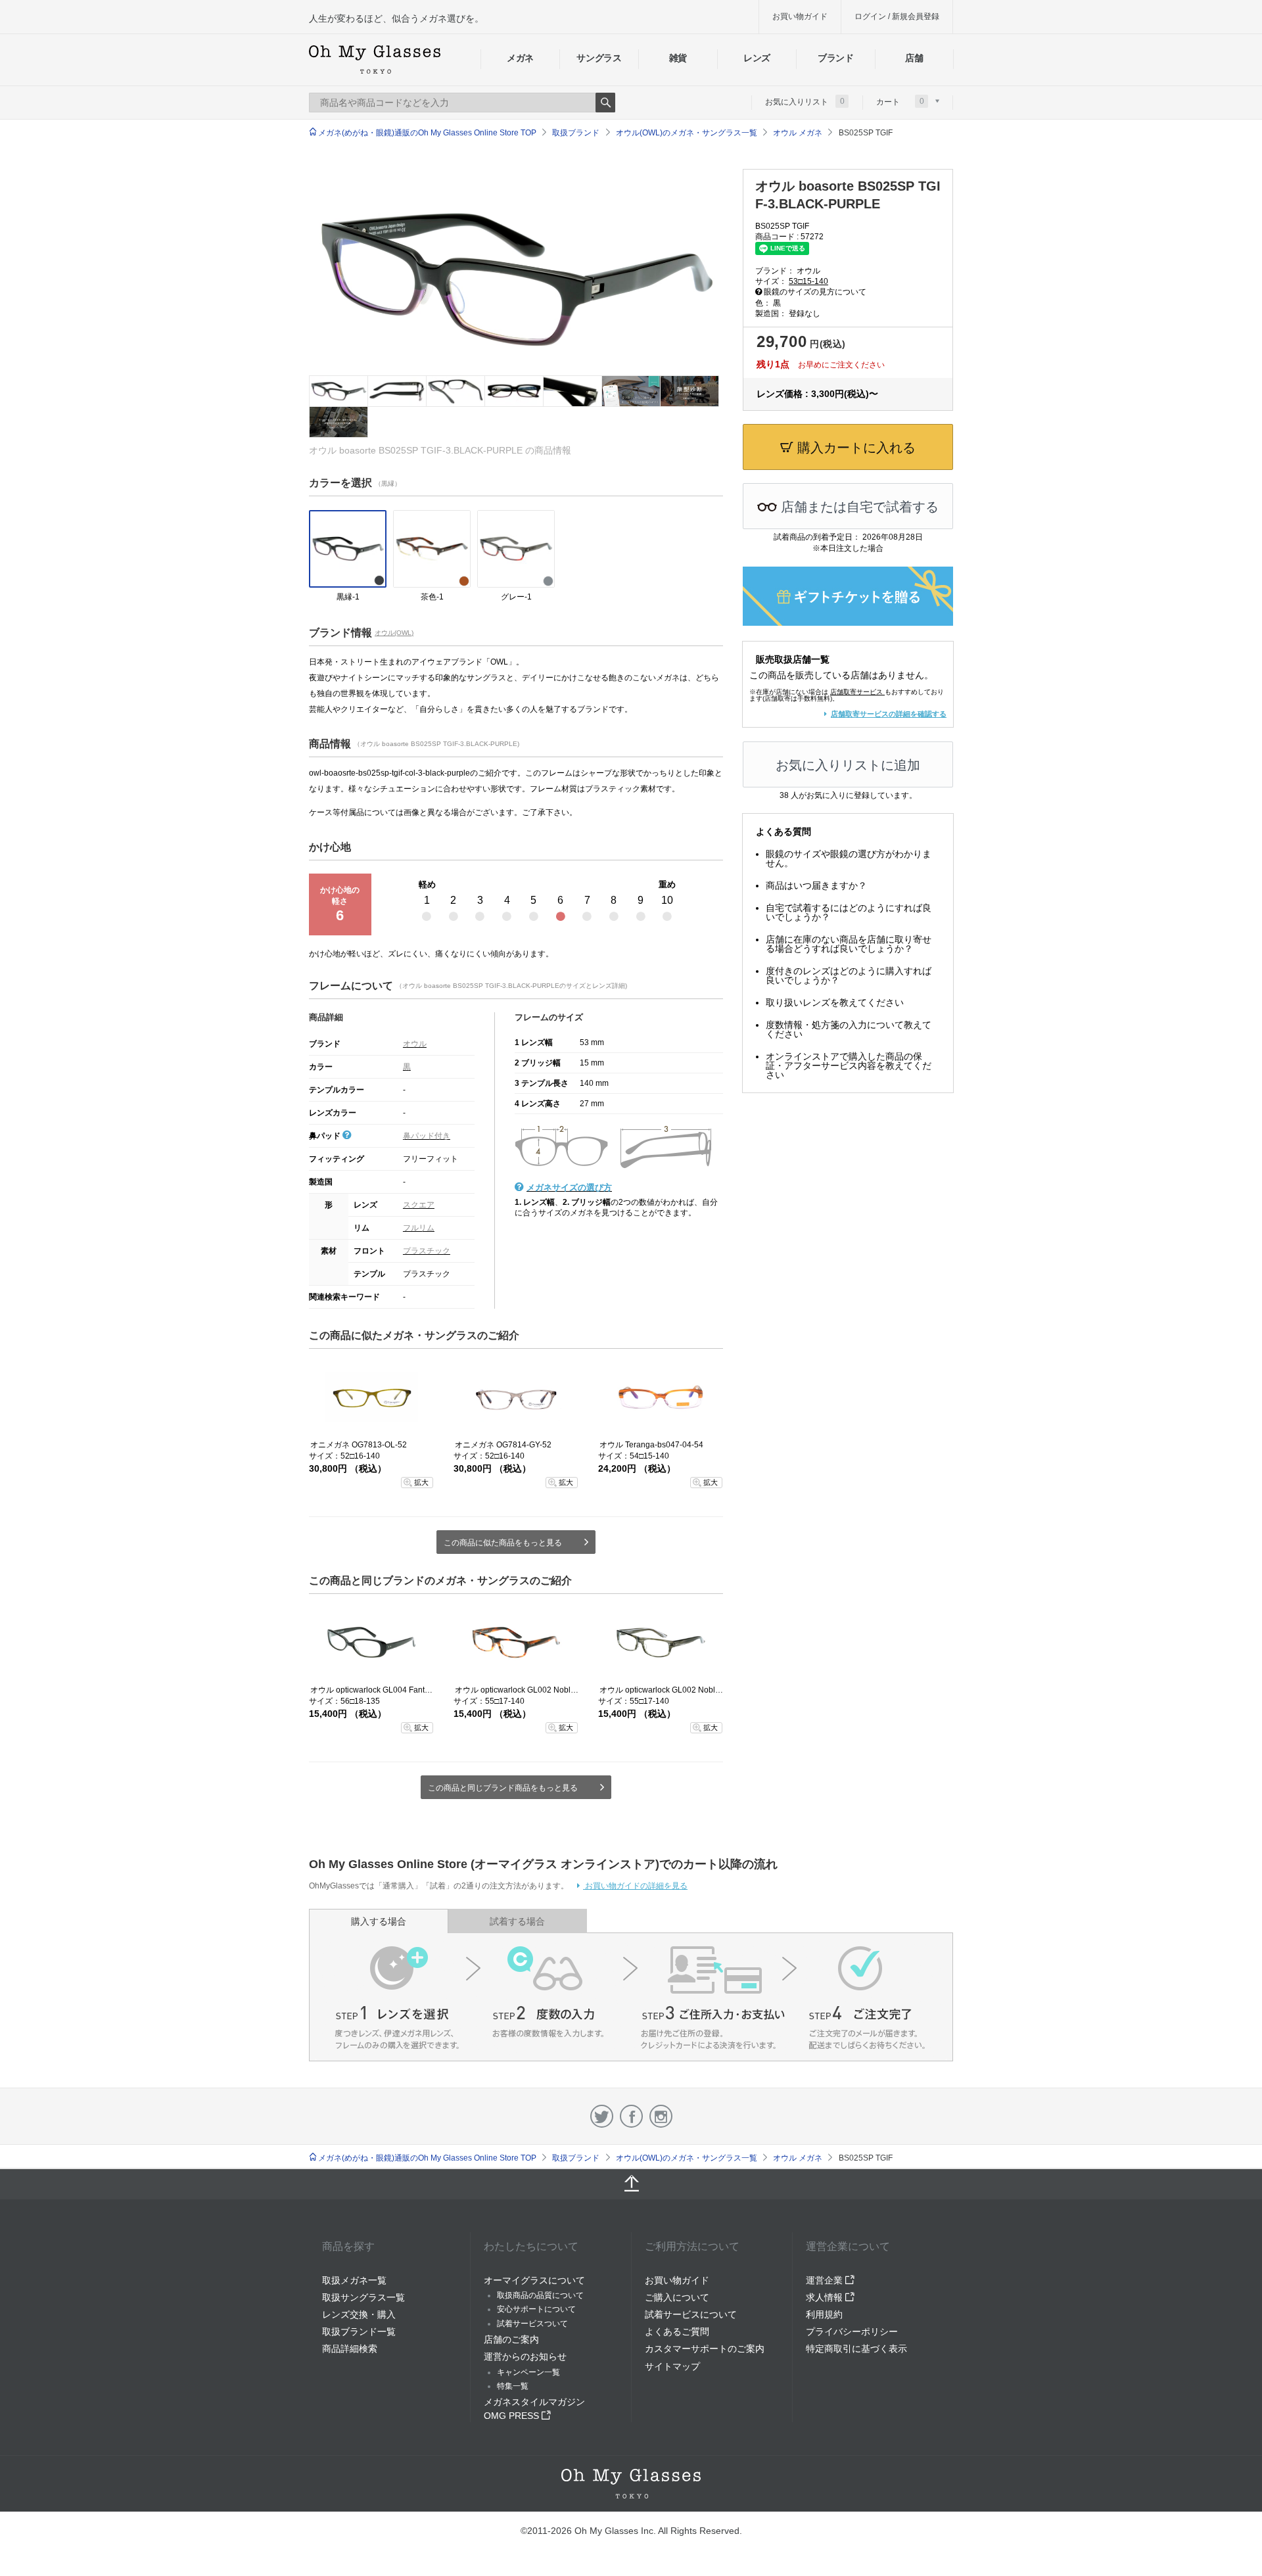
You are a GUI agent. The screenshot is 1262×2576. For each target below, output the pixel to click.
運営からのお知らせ (525, 2356)
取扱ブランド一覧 (359, 2331)
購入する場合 (379, 1921)
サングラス (599, 58)
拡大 (421, 1482)
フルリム (419, 1228)
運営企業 (826, 2280)
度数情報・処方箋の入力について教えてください (849, 1029)
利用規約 (824, 2314)
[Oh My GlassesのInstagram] (661, 2116)
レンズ (757, 58)
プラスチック (427, 1251)
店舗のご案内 (511, 2339)
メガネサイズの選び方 (569, 1187)
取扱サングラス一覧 (363, 2297)
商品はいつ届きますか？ (816, 885)
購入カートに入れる (854, 448)
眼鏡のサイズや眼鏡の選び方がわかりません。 (849, 858)
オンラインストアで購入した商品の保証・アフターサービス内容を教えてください (849, 1066)
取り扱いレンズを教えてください (835, 1002)
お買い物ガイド (800, 16)
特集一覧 (513, 2386)
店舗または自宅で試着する (858, 507)
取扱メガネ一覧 (354, 2280)
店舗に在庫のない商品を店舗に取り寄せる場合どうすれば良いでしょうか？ (849, 944)
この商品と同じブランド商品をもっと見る (503, 1788)
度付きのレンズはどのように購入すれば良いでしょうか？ (849, 975)
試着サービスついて (532, 2324)
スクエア (419, 1205)
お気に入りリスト (805, 101)
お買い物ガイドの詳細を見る (635, 1886)
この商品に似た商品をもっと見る (503, 1543)
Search (605, 103)
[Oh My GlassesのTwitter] (602, 2116)
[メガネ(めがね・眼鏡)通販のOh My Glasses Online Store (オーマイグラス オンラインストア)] (631, 2484)
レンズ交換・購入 (359, 2314)
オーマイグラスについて (534, 2280)
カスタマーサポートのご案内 (705, 2349)
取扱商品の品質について (540, 2295)
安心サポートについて (536, 2309)
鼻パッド (326, 1136)
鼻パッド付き (427, 1136)
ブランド (836, 58)
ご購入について (677, 2297)
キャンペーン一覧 (528, 2372)
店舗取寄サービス (856, 692)
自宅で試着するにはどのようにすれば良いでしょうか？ (849, 912)
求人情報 (826, 2297)
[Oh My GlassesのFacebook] (631, 2116)
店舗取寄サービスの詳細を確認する (889, 714)
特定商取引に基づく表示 (856, 2349)
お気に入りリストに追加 (848, 765)
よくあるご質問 (677, 2331)
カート (900, 101)
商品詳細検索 (350, 2349)
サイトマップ (672, 2366)
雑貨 (678, 58)
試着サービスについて (691, 2314)
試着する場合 (517, 1921)
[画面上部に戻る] (631, 2184)
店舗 (914, 58)
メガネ (520, 58)
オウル (415, 1044)
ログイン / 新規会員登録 (897, 16)
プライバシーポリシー (852, 2331)
